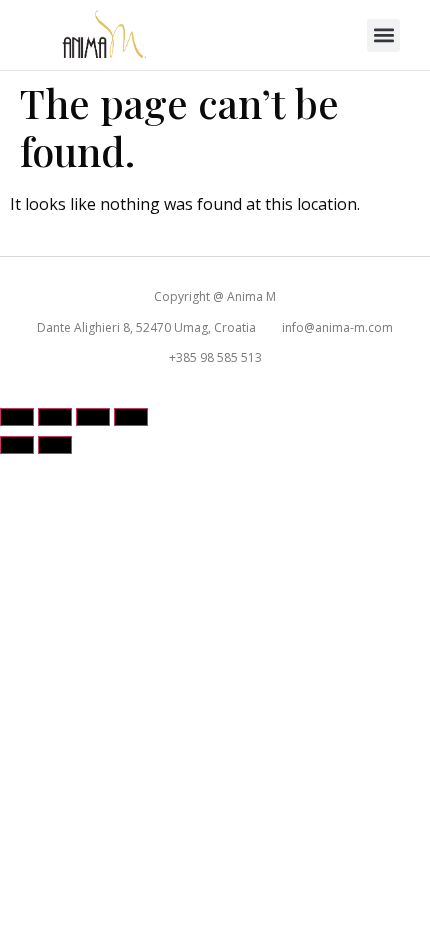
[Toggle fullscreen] (55, 417)
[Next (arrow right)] (55, 445)
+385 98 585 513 (215, 357)
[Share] (93, 417)
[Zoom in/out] (17, 417)
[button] (383, 35)
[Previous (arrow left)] (17, 445)
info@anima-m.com (337, 327)
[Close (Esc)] (131, 417)
